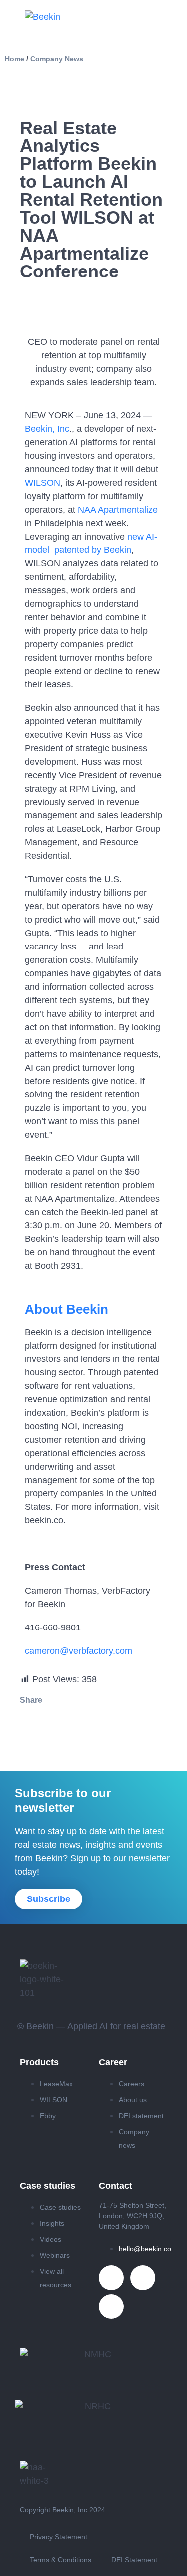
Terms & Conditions (61, 2560)
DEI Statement (134, 2560)
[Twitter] (143, 2278)
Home (15, 59)
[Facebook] (111, 2306)
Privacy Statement (59, 2537)
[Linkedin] (111, 2278)
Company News (57, 59)
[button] (31, 1725)
